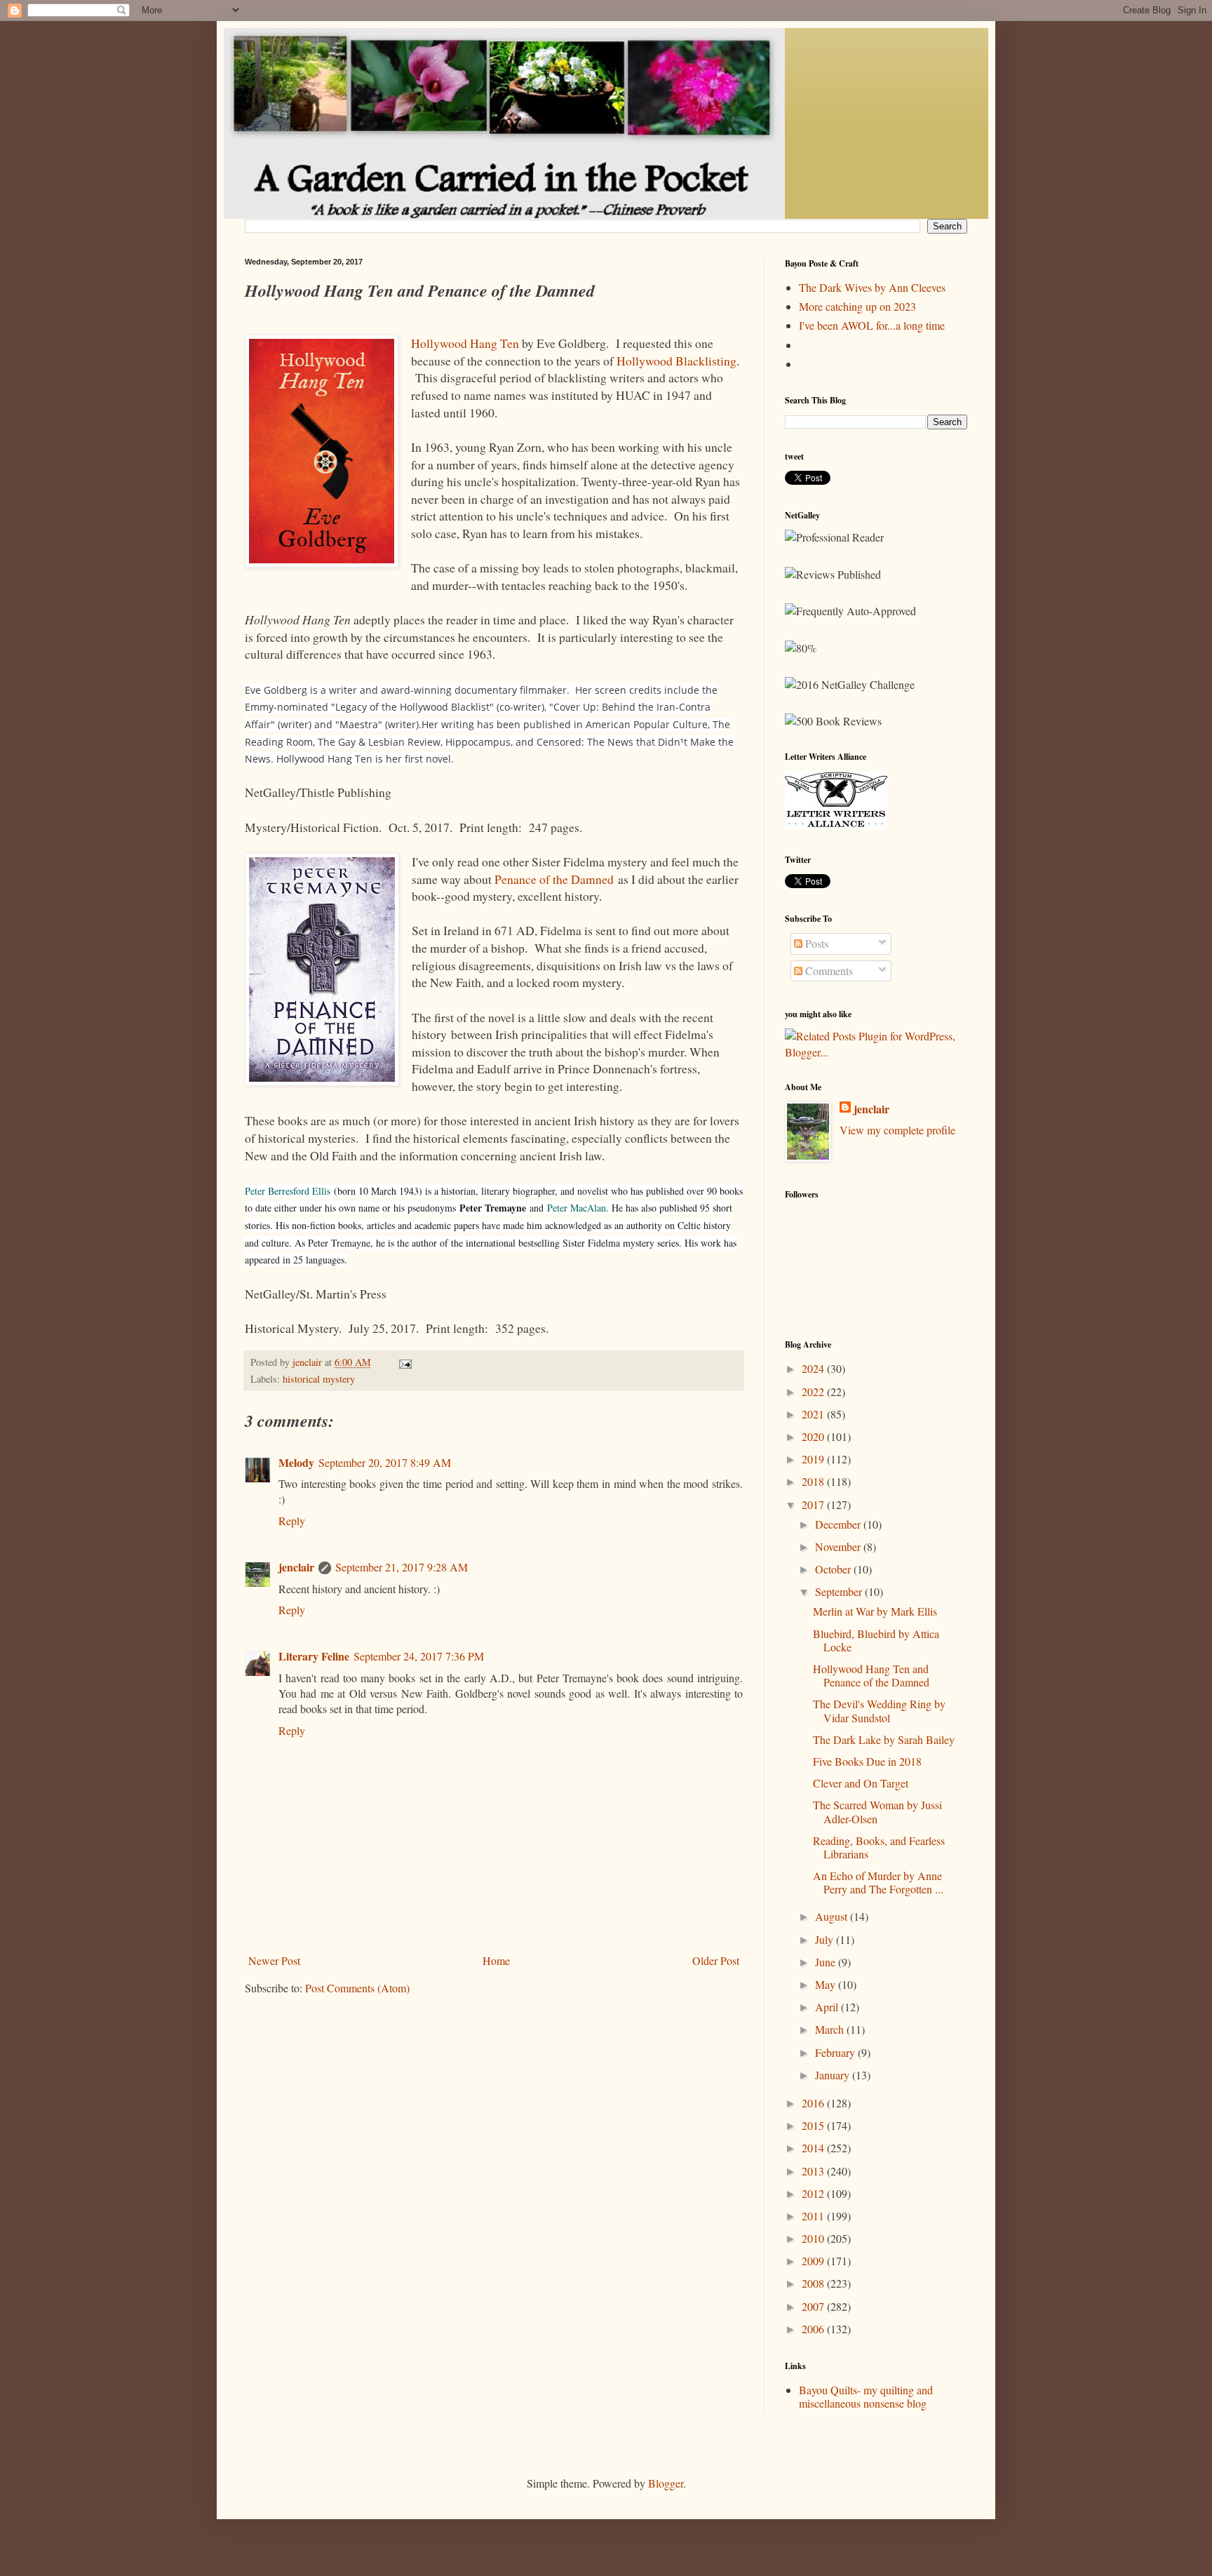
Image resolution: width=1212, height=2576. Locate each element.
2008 (814, 2283)
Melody (296, 1462)
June (827, 1962)
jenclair (296, 1567)
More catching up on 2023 (857, 306)
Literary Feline (314, 1656)
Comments (828, 971)
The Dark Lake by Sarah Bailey (884, 1739)
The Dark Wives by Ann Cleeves (872, 287)
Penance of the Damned (554, 879)
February (836, 2052)
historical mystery (319, 1379)
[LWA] (836, 825)
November (839, 1547)
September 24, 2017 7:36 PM (419, 1656)
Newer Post (274, 1960)
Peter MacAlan (577, 1208)
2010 (814, 2238)
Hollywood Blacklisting (676, 361)
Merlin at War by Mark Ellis (875, 1611)
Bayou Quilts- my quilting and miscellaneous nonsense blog (866, 2396)
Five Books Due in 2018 (867, 1761)
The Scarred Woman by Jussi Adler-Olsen (877, 1811)
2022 (814, 1391)
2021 (814, 1414)
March (831, 2029)
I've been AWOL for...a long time (872, 325)
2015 (814, 2125)
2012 (814, 2193)
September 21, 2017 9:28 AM (402, 1567)
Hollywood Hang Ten (465, 343)
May (827, 1984)
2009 (814, 2261)
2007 (814, 2306)
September (840, 1591)
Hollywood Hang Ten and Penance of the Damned (871, 1675)
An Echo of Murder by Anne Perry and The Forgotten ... (878, 1882)
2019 (814, 1459)
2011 (814, 2216)
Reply (292, 1521)
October (834, 1569)
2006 (814, 2329)
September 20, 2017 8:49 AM (385, 1462)
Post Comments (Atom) (357, 1988)
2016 (814, 2103)
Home (496, 1960)
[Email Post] (404, 1362)
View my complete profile (897, 1130)
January (834, 2075)
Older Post (716, 1960)
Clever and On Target (861, 1783)
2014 (814, 2148)
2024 (814, 1368)
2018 (814, 1481)
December (839, 1524)
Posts (815, 943)
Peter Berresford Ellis (288, 1191)
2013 (814, 2171)
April (828, 2007)
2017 (814, 1504)
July (826, 1939)
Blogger (666, 2483)
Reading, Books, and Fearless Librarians (879, 1847)
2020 (814, 1436)
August (833, 1916)
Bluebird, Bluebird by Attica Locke (876, 1640)
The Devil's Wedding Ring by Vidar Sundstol (879, 1710)
